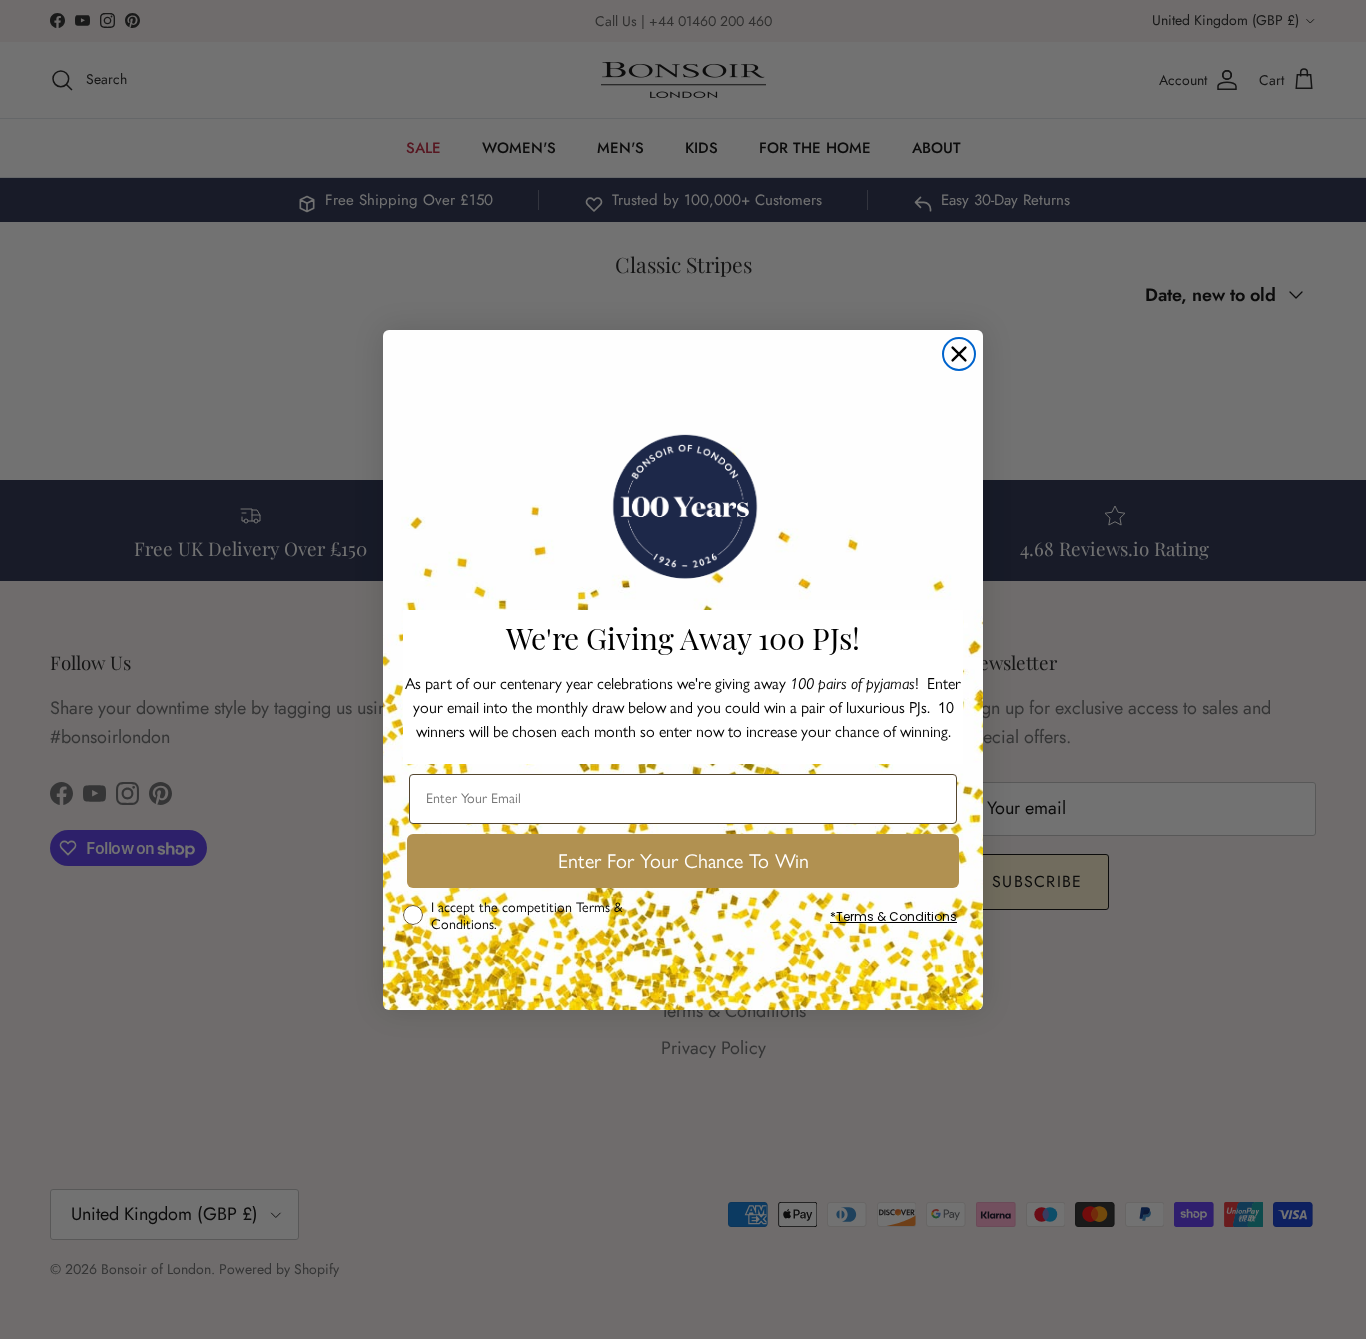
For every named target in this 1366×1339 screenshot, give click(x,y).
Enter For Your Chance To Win (683, 861)
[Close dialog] (959, 354)
